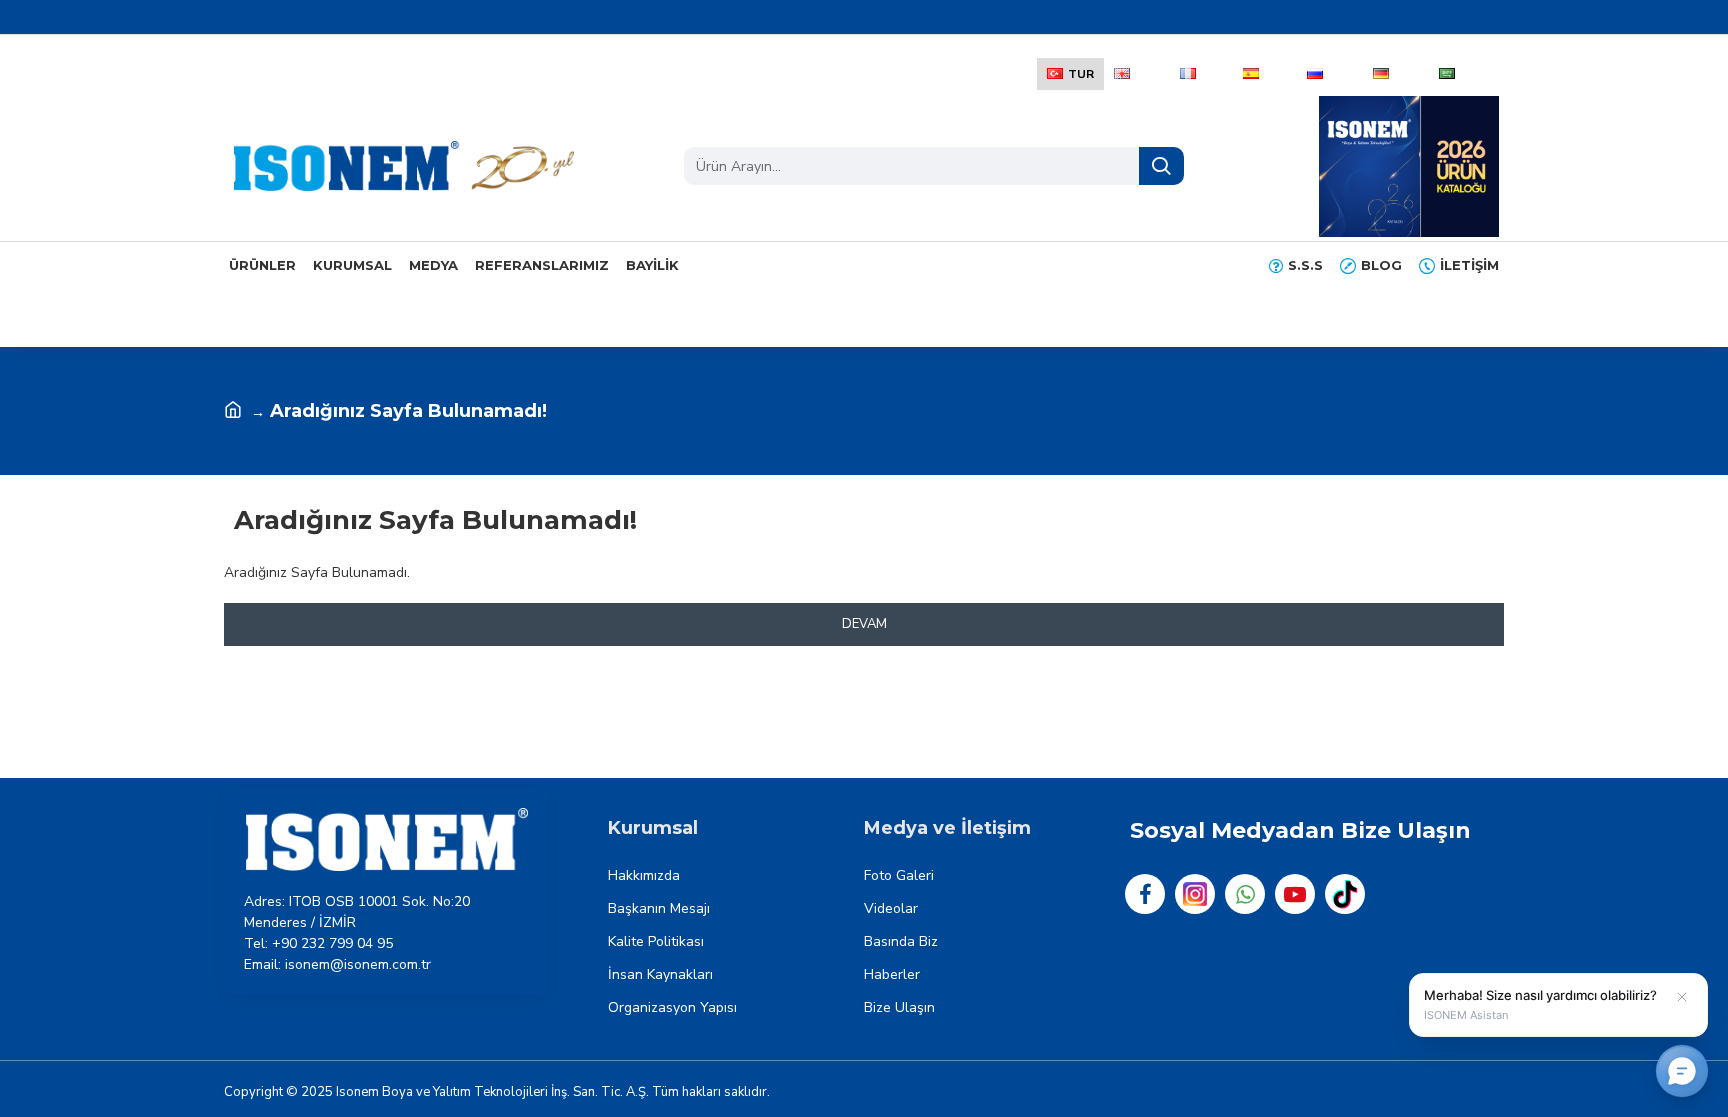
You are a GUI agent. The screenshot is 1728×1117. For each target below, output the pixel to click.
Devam (864, 624)
